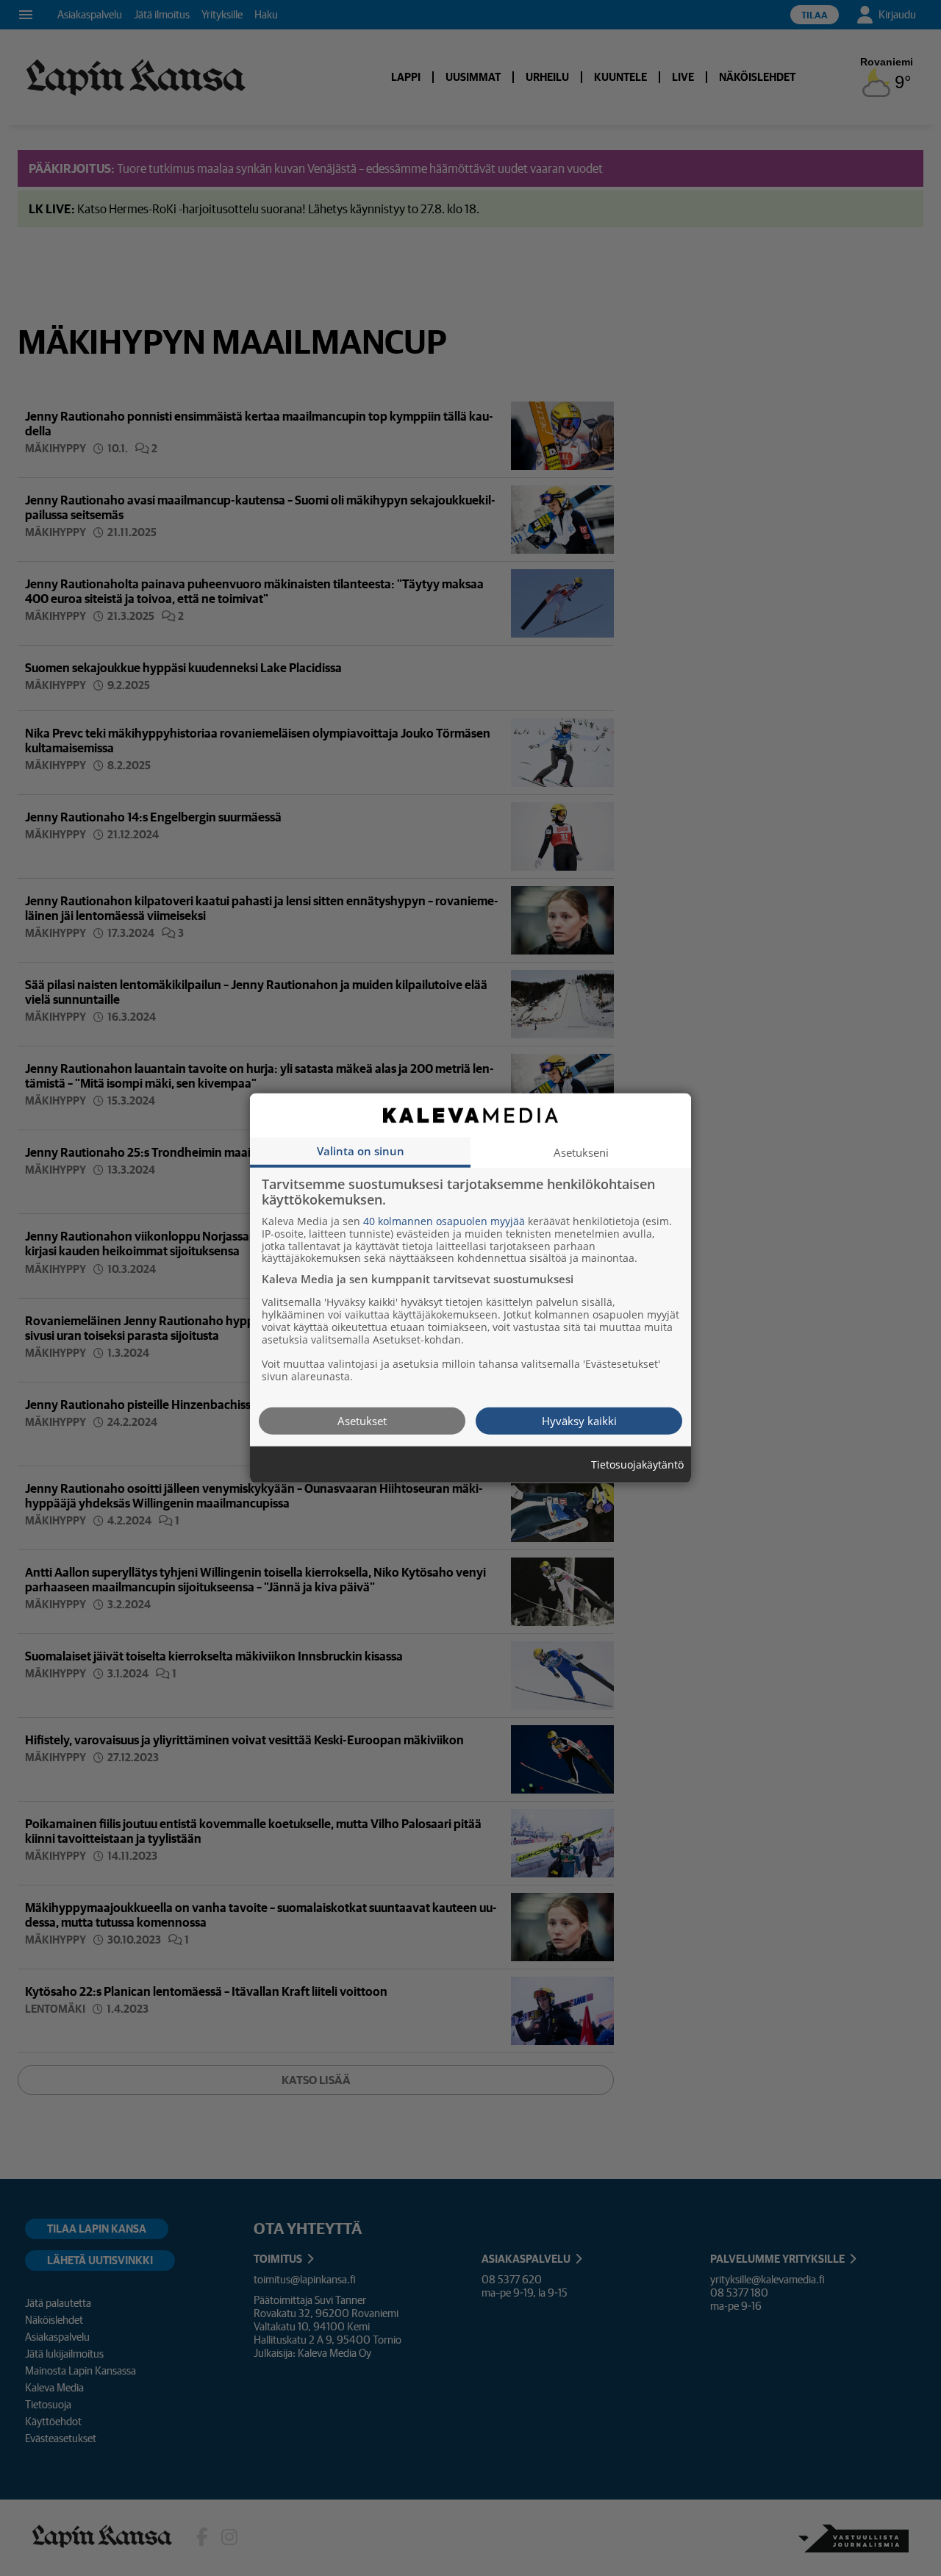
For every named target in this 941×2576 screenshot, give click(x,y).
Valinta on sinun (361, 1150)
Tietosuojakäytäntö (637, 1464)
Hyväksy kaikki (579, 1420)
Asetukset (362, 1420)
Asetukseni (581, 1152)
